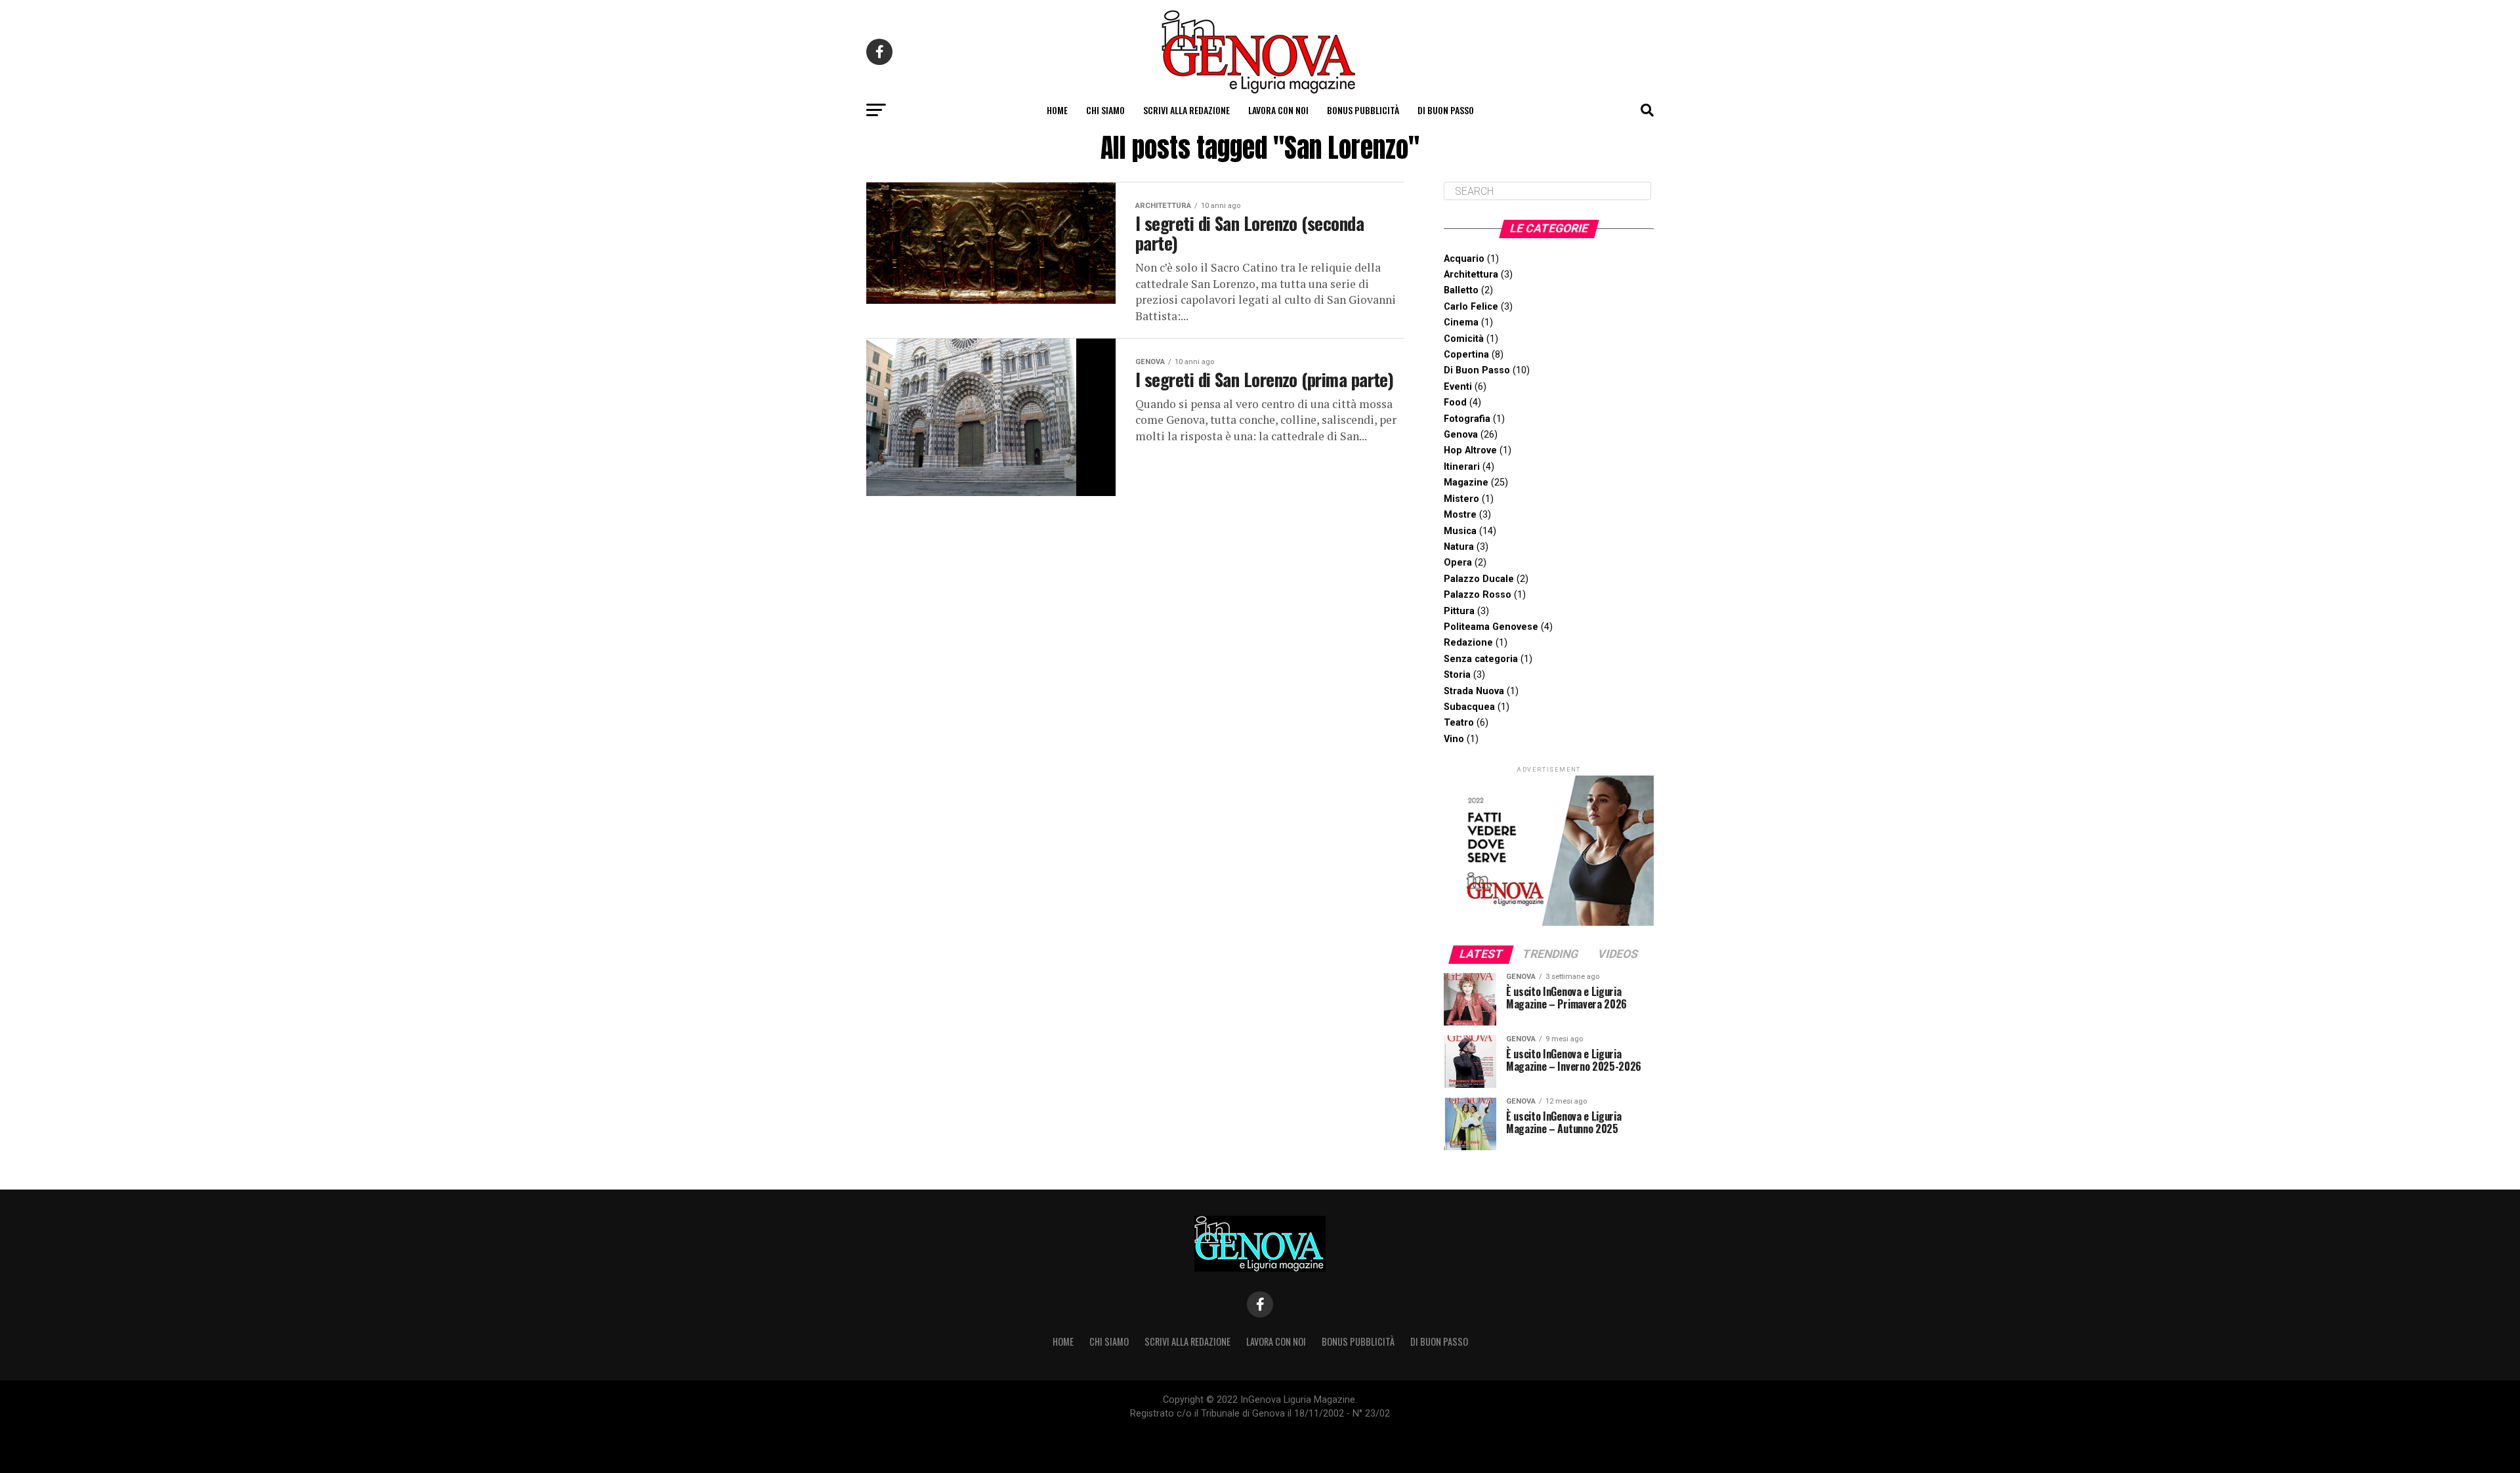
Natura (1459, 547)
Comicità (1464, 339)
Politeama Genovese (1491, 627)
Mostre (1460, 515)
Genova (1461, 435)
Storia (1457, 675)
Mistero (1461, 499)
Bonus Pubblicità (1363, 110)
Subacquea (1469, 707)
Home (1057, 110)
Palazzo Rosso (1478, 595)
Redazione (1468, 643)
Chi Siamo (1105, 110)
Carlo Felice (1471, 307)
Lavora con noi (1278, 110)
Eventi (1458, 387)
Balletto (1461, 290)
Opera (1458, 563)
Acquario (1464, 259)
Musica (1460, 531)
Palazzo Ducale (1479, 579)
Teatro (1459, 723)
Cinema (1461, 322)
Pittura (1459, 611)
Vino (1454, 739)
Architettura (1471, 275)
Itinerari (1462, 467)
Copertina (1466, 355)
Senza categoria (1481, 659)
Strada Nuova (1474, 691)
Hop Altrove (1470, 450)
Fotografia (1467, 419)
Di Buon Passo (1446, 110)
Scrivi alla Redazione (1186, 110)
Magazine (1466, 483)
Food (1455, 403)
